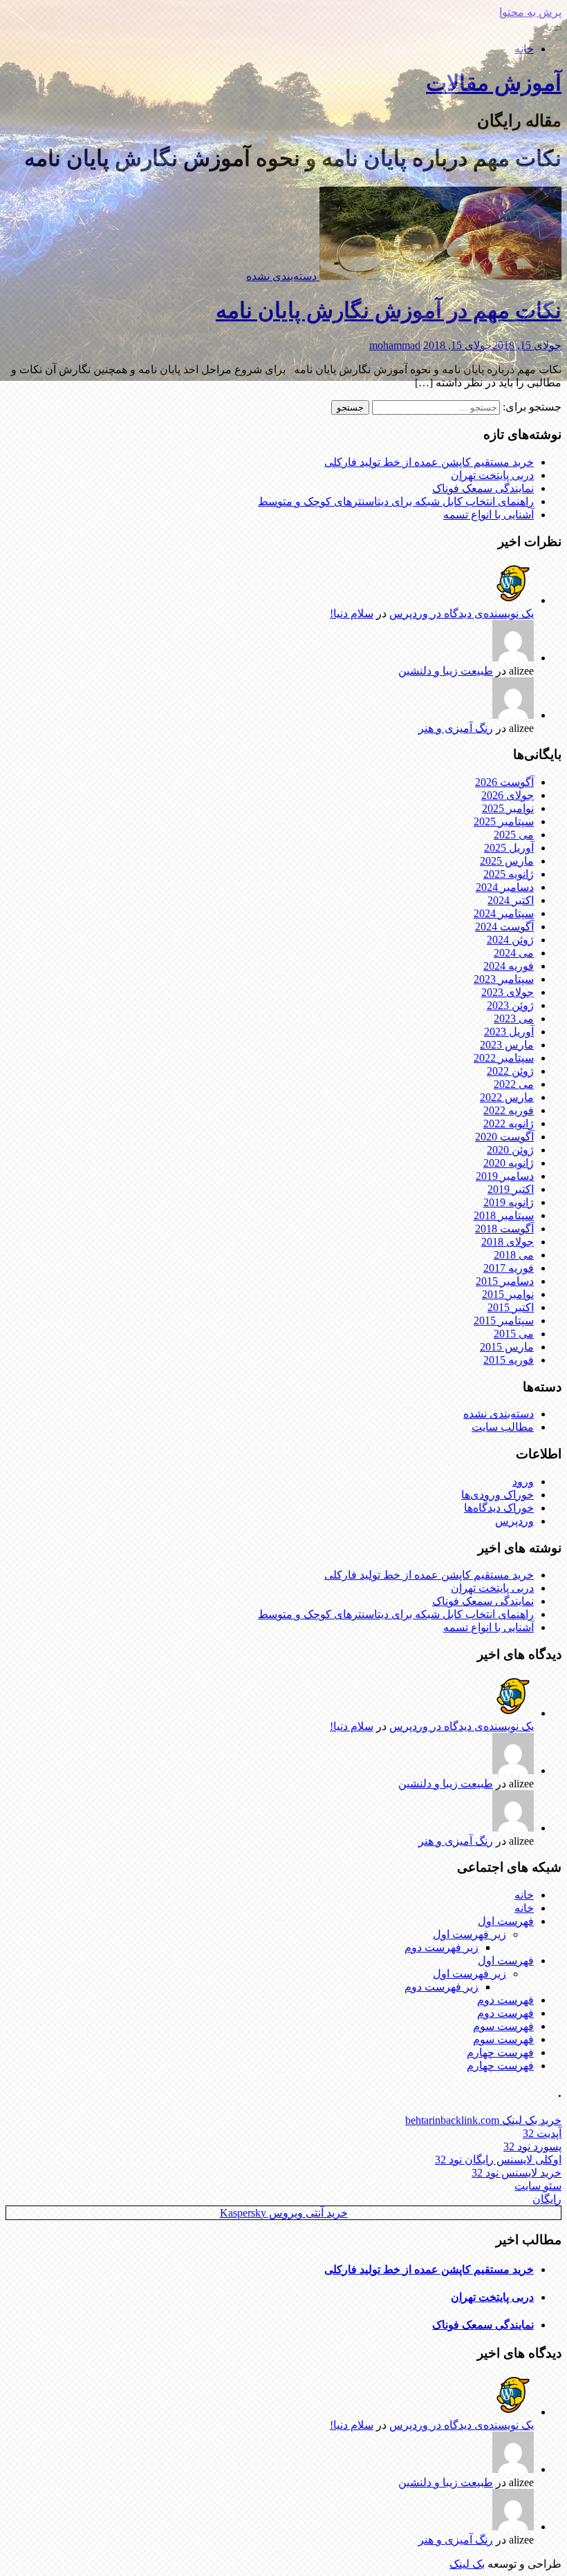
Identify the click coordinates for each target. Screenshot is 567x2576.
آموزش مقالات (494, 83)
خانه (524, 49)
